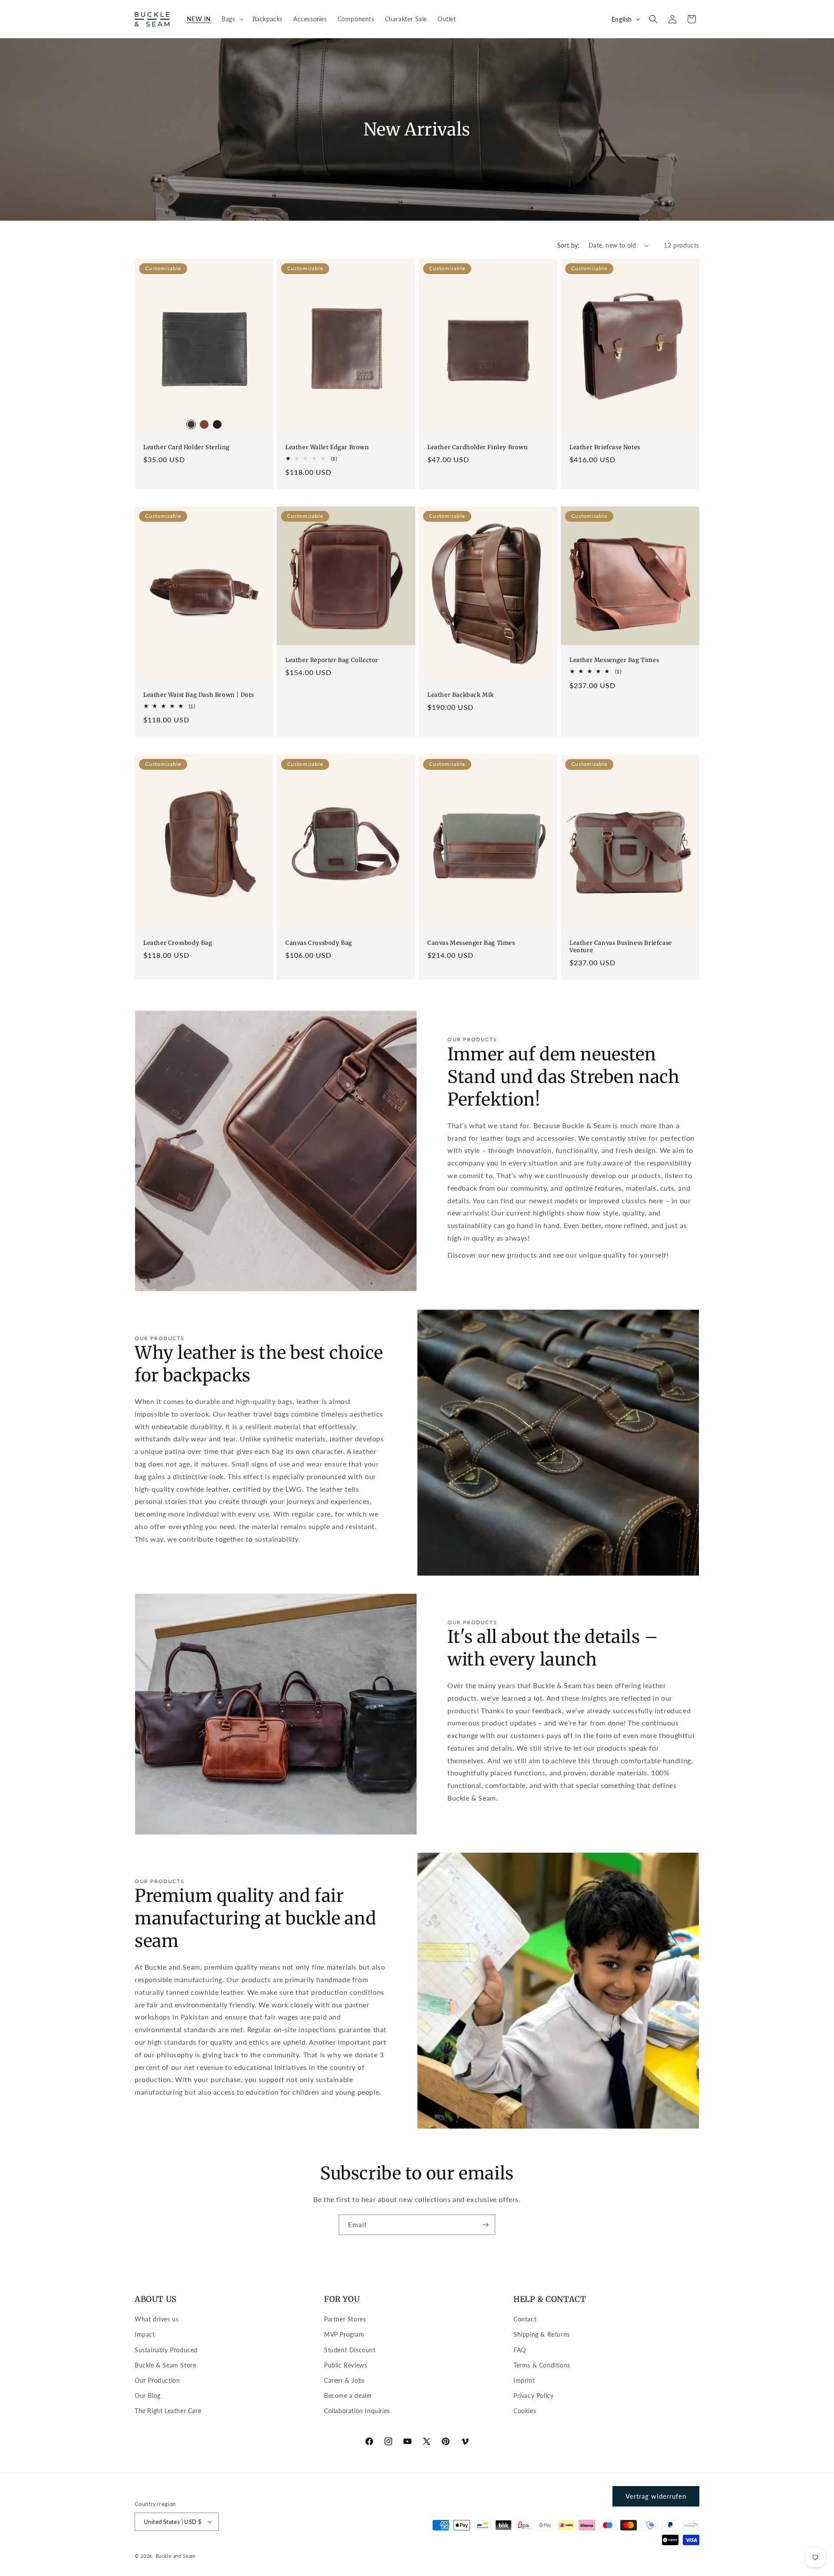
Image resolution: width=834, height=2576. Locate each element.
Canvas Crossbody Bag (319, 943)
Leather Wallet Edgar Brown (327, 447)
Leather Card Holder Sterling (187, 447)
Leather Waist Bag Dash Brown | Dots (199, 695)
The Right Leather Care (168, 2411)
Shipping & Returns (542, 2334)
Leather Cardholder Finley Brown (478, 447)
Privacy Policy (533, 2396)
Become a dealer (348, 2396)
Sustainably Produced (166, 2350)
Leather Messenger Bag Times (614, 660)
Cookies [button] (525, 2411)
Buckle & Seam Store (165, 2365)
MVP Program (344, 2334)
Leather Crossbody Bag (178, 943)
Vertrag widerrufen (656, 2496)
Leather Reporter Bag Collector (332, 660)
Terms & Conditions (542, 2365)
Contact (525, 2319)
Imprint (524, 2380)
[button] (232, 19)
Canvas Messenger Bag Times (471, 943)
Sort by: (569, 245)
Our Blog (148, 2396)
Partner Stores (345, 2319)
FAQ (520, 2350)
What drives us (157, 2319)
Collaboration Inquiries (357, 2411)
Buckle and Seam (176, 2556)
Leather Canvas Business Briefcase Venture (621, 947)
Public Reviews (346, 2365)
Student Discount (350, 2350)
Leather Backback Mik (461, 695)
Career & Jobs (344, 2380)
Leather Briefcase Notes (605, 447)
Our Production (157, 2380)
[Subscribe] (485, 2225)
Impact (145, 2334)
